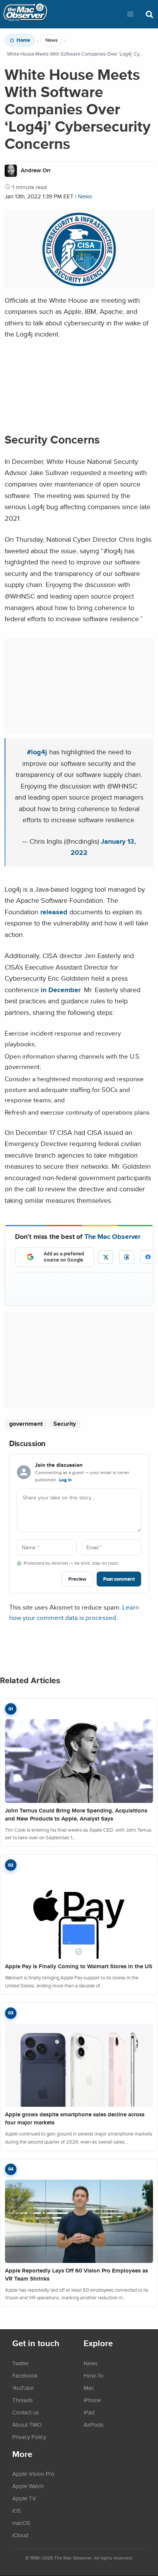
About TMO (27, 2424)
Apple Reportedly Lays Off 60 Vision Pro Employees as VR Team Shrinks (77, 2275)
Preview (77, 1579)
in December (61, 990)
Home (23, 40)
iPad (89, 2412)
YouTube (23, 2388)
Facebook (25, 2375)
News (51, 40)
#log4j (37, 752)
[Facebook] (148, 1257)
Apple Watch (28, 2486)
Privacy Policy (29, 2437)
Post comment (119, 1579)
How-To (94, 2375)
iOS (17, 2510)
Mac (89, 2388)
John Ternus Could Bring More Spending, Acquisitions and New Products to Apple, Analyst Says (76, 1815)
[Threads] (127, 1257)
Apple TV (24, 2498)
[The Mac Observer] (25, 14)
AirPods (94, 2424)
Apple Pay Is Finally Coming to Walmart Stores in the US (79, 1966)
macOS (21, 2523)
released (54, 912)
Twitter (21, 2363)
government (26, 1424)
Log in (65, 1480)
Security (65, 1424)
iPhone (92, 2400)
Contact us (26, 2412)
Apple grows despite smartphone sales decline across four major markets (75, 2118)
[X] (106, 1257)
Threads (23, 2400)
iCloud (20, 2535)
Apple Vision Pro (33, 2474)
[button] (130, 14)
